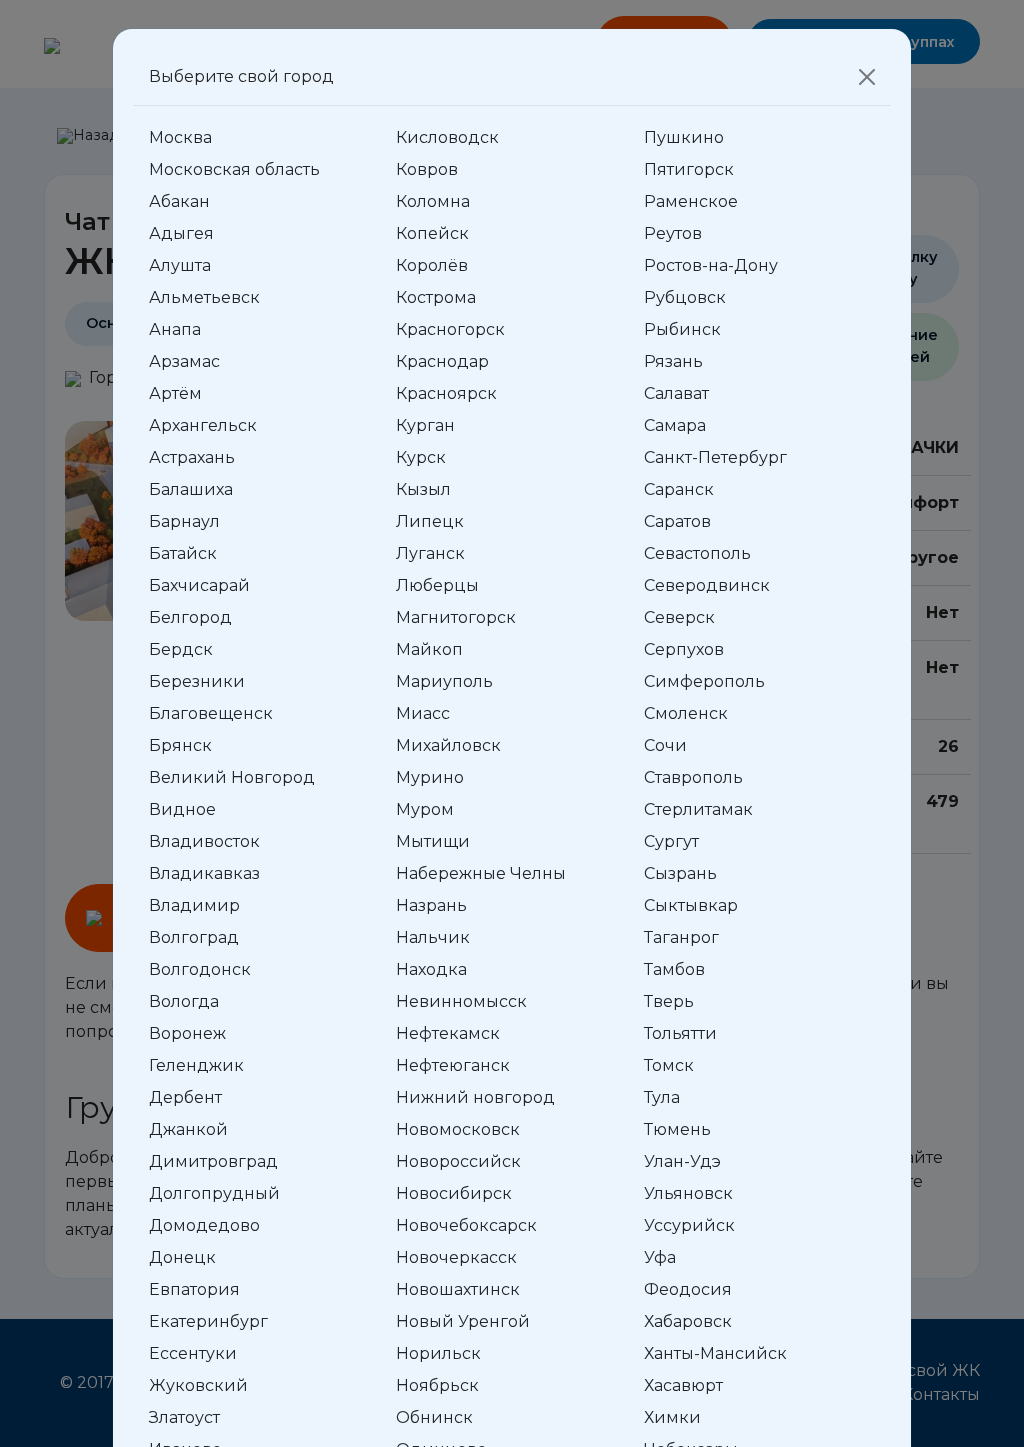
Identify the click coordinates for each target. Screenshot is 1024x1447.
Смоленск (686, 713)
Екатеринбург (208, 1321)
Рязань (673, 361)
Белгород (190, 617)
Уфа (660, 1257)
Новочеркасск (456, 1257)
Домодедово (204, 1225)
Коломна (433, 201)
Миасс (423, 713)
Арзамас (184, 361)
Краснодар (442, 361)
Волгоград (194, 937)
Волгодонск (200, 969)
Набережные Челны (481, 873)
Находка (431, 969)
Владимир (194, 905)
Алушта (180, 265)
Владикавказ (204, 873)
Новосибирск (454, 1193)
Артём (175, 393)
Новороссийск (458, 1161)
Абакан (179, 201)
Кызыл (423, 489)
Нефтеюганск (453, 1065)
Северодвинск (707, 585)
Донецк (182, 1257)
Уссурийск (689, 1225)
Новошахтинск (458, 1289)
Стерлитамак (698, 809)
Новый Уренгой (463, 1321)
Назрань (431, 905)
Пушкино (684, 137)
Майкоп (429, 649)
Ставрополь (693, 777)
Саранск (679, 489)
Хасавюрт (683, 1385)
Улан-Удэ (682, 1161)
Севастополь (697, 553)
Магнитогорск (456, 617)
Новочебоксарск (466, 1225)
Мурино (430, 777)
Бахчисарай (199, 585)
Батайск (183, 553)
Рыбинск (682, 329)
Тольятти (680, 1033)
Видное (182, 809)
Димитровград (213, 1161)
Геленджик (196, 1065)
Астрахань (192, 457)
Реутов (673, 233)
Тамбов (674, 969)
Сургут (671, 841)
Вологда (184, 1001)
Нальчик (433, 937)
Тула (662, 1097)
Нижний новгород (475, 1097)
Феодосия (688, 1289)
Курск (421, 457)
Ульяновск (688, 1193)
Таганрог (681, 937)
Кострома (436, 297)
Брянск (180, 745)
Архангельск (203, 425)
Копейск (432, 233)
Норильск (438, 1353)
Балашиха (191, 489)
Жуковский (198, 1385)
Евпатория (194, 1289)
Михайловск (448, 745)
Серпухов (684, 649)
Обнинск (434, 1417)
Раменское (691, 201)
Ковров (427, 169)
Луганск (430, 553)
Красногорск (450, 329)
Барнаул (184, 521)
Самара (675, 425)
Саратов (677, 521)
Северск (679, 617)
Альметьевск (204, 297)
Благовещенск (211, 713)
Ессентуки (193, 1353)
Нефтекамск (448, 1033)
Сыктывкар (691, 905)
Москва (180, 137)
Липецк (430, 521)
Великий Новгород (232, 777)
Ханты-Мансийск (715, 1353)
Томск (669, 1065)
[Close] (867, 77)
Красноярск (446, 393)
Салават (676, 393)
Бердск (181, 649)
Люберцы (437, 585)
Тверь (669, 1001)
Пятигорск (689, 169)
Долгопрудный (214, 1193)
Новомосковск (458, 1129)
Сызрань (680, 873)
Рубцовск (685, 297)
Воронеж (187, 1033)
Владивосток (204, 841)
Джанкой (188, 1129)
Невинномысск (461, 1001)
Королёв (432, 265)
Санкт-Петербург (715, 457)
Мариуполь (444, 681)
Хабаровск (688, 1321)
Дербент (185, 1097)
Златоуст (184, 1417)
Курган (425, 425)
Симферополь (704, 681)
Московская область (234, 169)
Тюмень (677, 1129)
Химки (672, 1417)
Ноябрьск (437, 1385)
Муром (425, 809)
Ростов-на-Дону (711, 265)
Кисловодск (447, 137)
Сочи (665, 745)
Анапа (175, 329)
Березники (197, 681)
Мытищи (433, 841)
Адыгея (181, 233)
